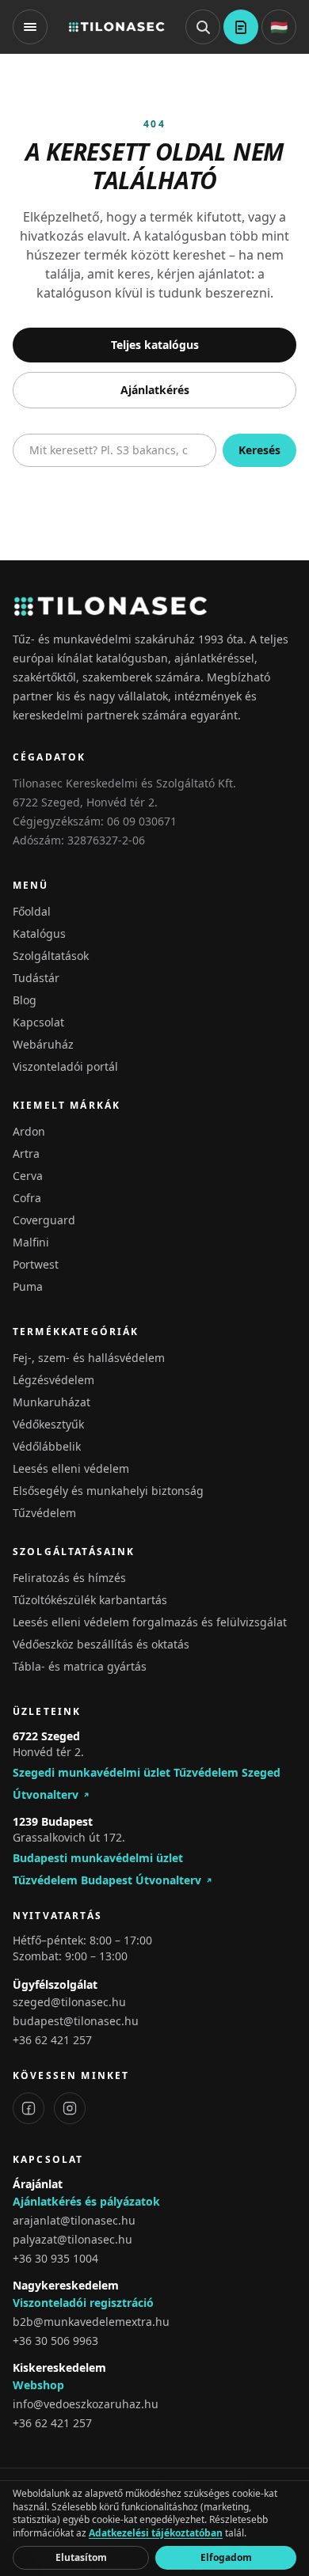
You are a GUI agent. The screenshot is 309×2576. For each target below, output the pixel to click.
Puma (28, 1286)
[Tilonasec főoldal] (117, 27)
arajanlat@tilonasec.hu (74, 2220)
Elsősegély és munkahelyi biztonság (108, 1491)
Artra (26, 1153)
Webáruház (43, 1044)
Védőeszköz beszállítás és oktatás (101, 1644)
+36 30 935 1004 (55, 2258)
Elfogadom (226, 2557)
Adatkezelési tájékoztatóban (156, 2533)
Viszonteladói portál (65, 1066)
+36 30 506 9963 (55, 2341)
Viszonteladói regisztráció (83, 2303)
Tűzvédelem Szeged (227, 1772)
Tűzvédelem (44, 1513)
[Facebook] (29, 2108)
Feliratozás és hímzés (69, 1578)
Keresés (259, 450)
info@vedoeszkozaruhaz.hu (86, 2404)
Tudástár (36, 978)
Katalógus (39, 933)
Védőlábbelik (47, 1446)
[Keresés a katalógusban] (203, 27)
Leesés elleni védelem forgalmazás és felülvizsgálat (150, 1622)
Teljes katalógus (155, 345)
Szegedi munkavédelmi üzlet (92, 1772)
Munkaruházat (51, 1402)
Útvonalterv (46, 1794)
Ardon (29, 1131)
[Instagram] (70, 2108)
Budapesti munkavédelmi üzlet (98, 1858)
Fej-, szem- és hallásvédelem (89, 1358)
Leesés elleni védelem (71, 1468)
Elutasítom (81, 2557)
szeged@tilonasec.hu (69, 2002)
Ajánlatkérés (155, 390)
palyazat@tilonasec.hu (72, 2239)
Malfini (31, 1242)
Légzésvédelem (53, 1380)
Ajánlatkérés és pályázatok (86, 2201)
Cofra (27, 1198)
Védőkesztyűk (48, 1424)
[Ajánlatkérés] (241, 27)
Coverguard (44, 1220)
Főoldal (32, 911)
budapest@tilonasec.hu (76, 2021)
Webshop (38, 2385)
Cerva (28, 1176)
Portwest (36, 1264)
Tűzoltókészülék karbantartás (90, 1600)
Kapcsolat (38, 1022)
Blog (25, 1000)
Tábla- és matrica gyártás (80, 1666)
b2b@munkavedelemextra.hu (91, 2322)
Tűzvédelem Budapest (72, 1880)
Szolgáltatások (51, 956)
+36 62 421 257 (52, 2040)
